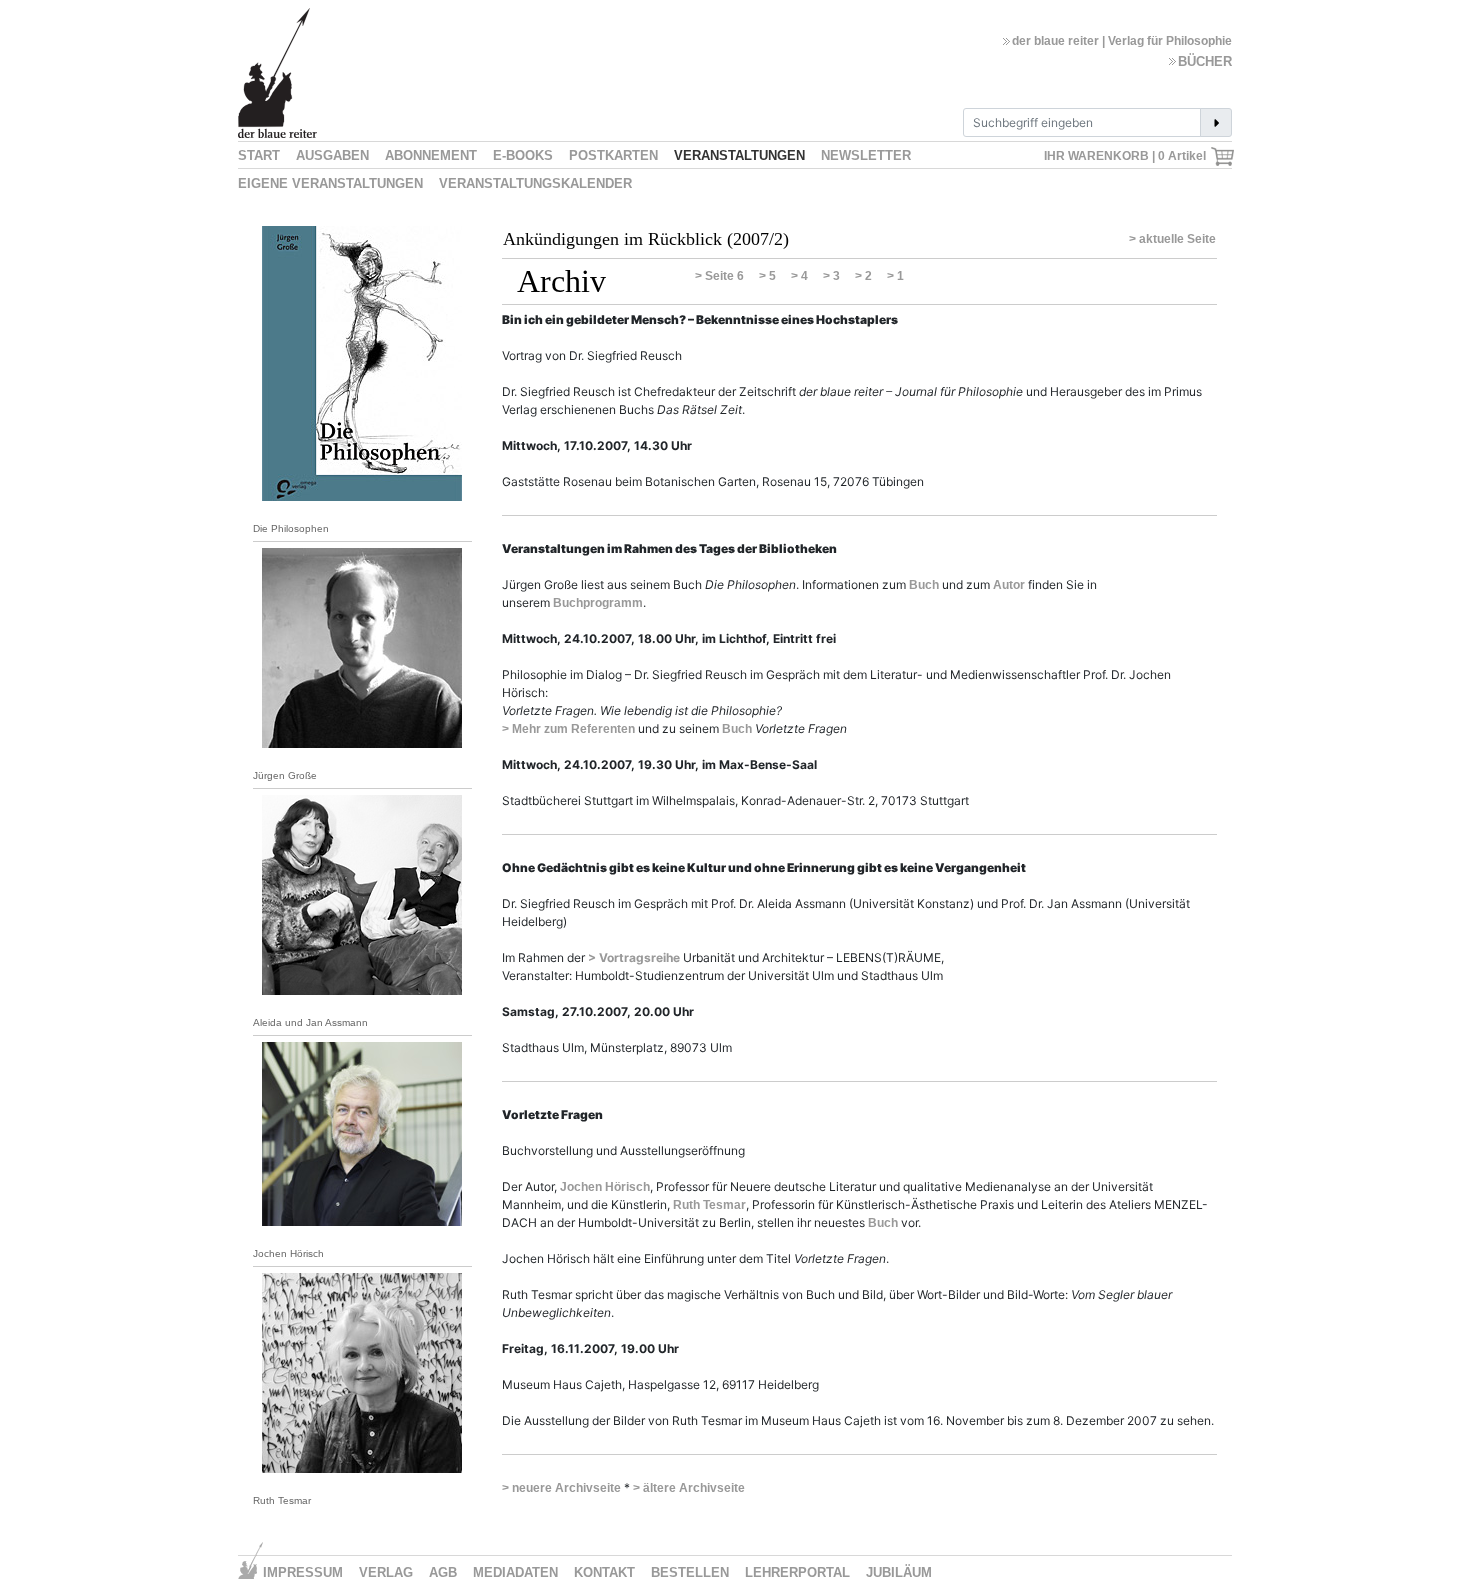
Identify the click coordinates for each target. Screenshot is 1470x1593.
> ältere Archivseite (689, 1488)
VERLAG (386, 1572)
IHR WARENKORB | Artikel (1126, 156)
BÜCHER (1205, 61)
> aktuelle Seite (1172, 239)
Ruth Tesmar (709, 1205)
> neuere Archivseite (561, 1488)
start (259, 155)
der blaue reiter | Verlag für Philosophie (1122, 41)
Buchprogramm (598, 603)
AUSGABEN (332, 155)
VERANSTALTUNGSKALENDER (535, 183)
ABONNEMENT (431, 155)
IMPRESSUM (303, 1572)
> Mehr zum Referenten (568, 729)
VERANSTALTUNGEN (739, 155)
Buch (924, 585)
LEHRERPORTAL (797, 1572)
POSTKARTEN (613, 155)
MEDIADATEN (515, 1572)
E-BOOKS (523, 155)
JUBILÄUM (899, 1572)
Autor (1009, 585)
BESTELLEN (690, 1572)
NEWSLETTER (866, 155)
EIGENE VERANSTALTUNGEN (330, 183)
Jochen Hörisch (605, 1187)
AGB (443, 1572)
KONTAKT (604, 1572)
